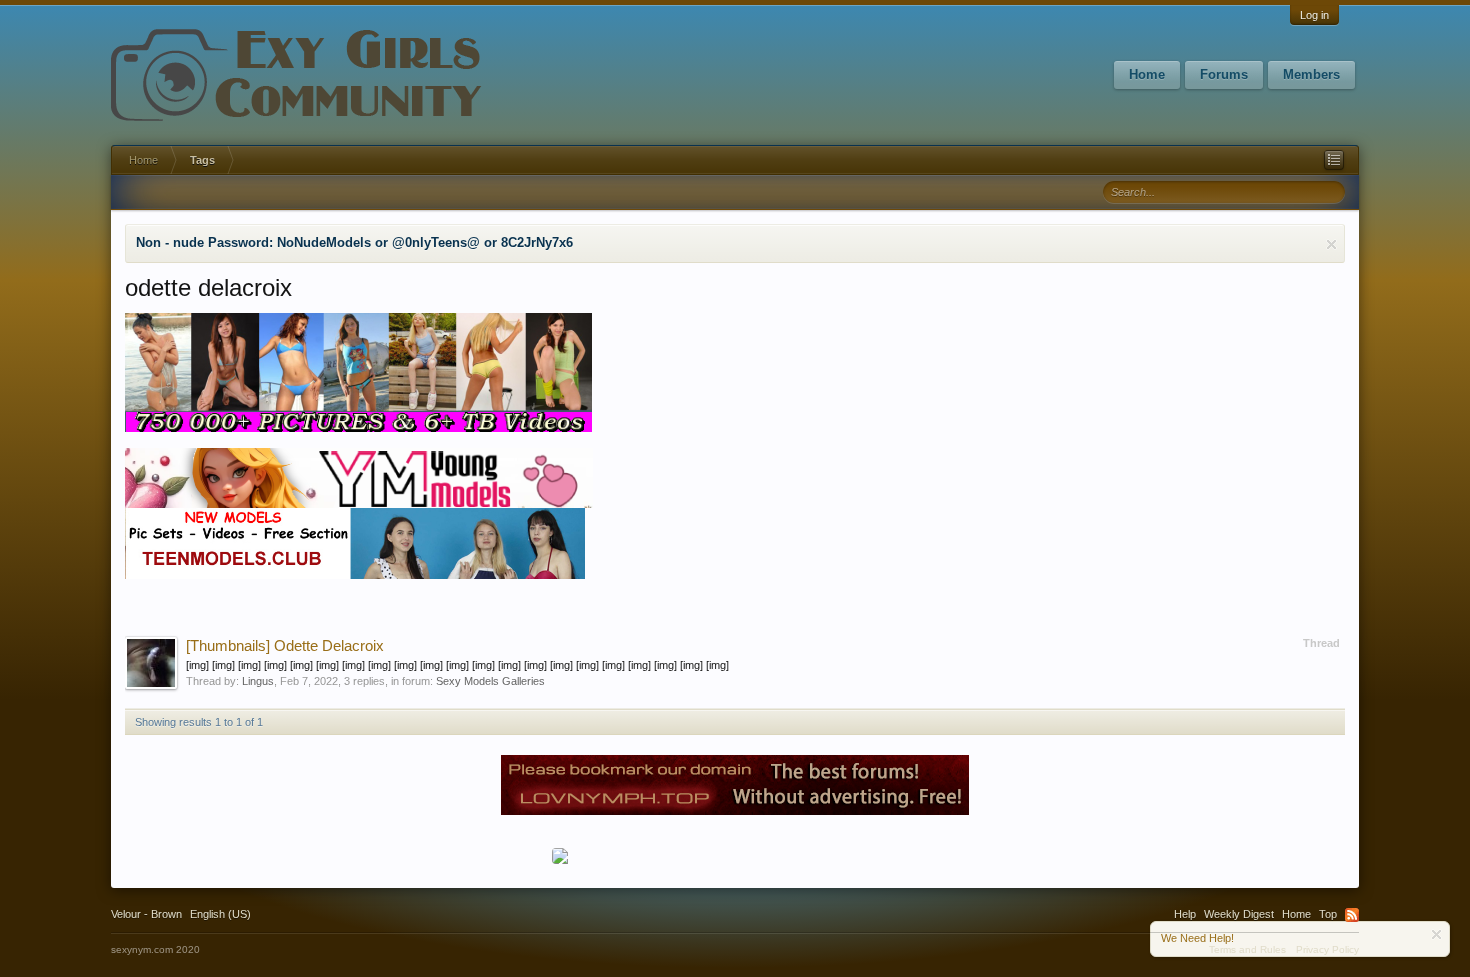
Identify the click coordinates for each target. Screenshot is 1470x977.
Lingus (258, 681)
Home (1147, 74)
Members (1311, 74)
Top (1328, 914)
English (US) (220, 914)
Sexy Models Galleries (490, 681)
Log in (1314, 15)
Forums (1224, 74)
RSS (1352, 915)
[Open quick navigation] (1334, 160)
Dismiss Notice (1331, 244)
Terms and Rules (1247, 949)
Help (1185, 914)
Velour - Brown (146, 914)
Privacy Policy (1327, 949)
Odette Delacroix (285, 646)
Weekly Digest (1239, 914)
